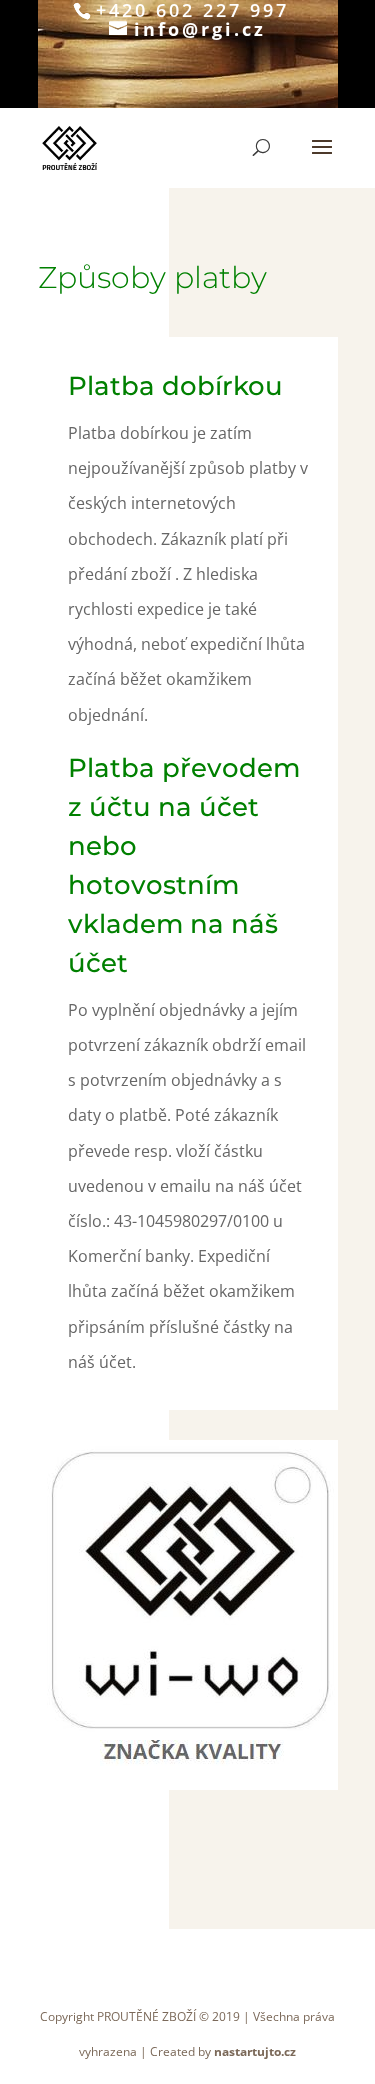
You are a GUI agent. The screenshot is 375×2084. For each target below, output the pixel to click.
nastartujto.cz (255, 2051)
